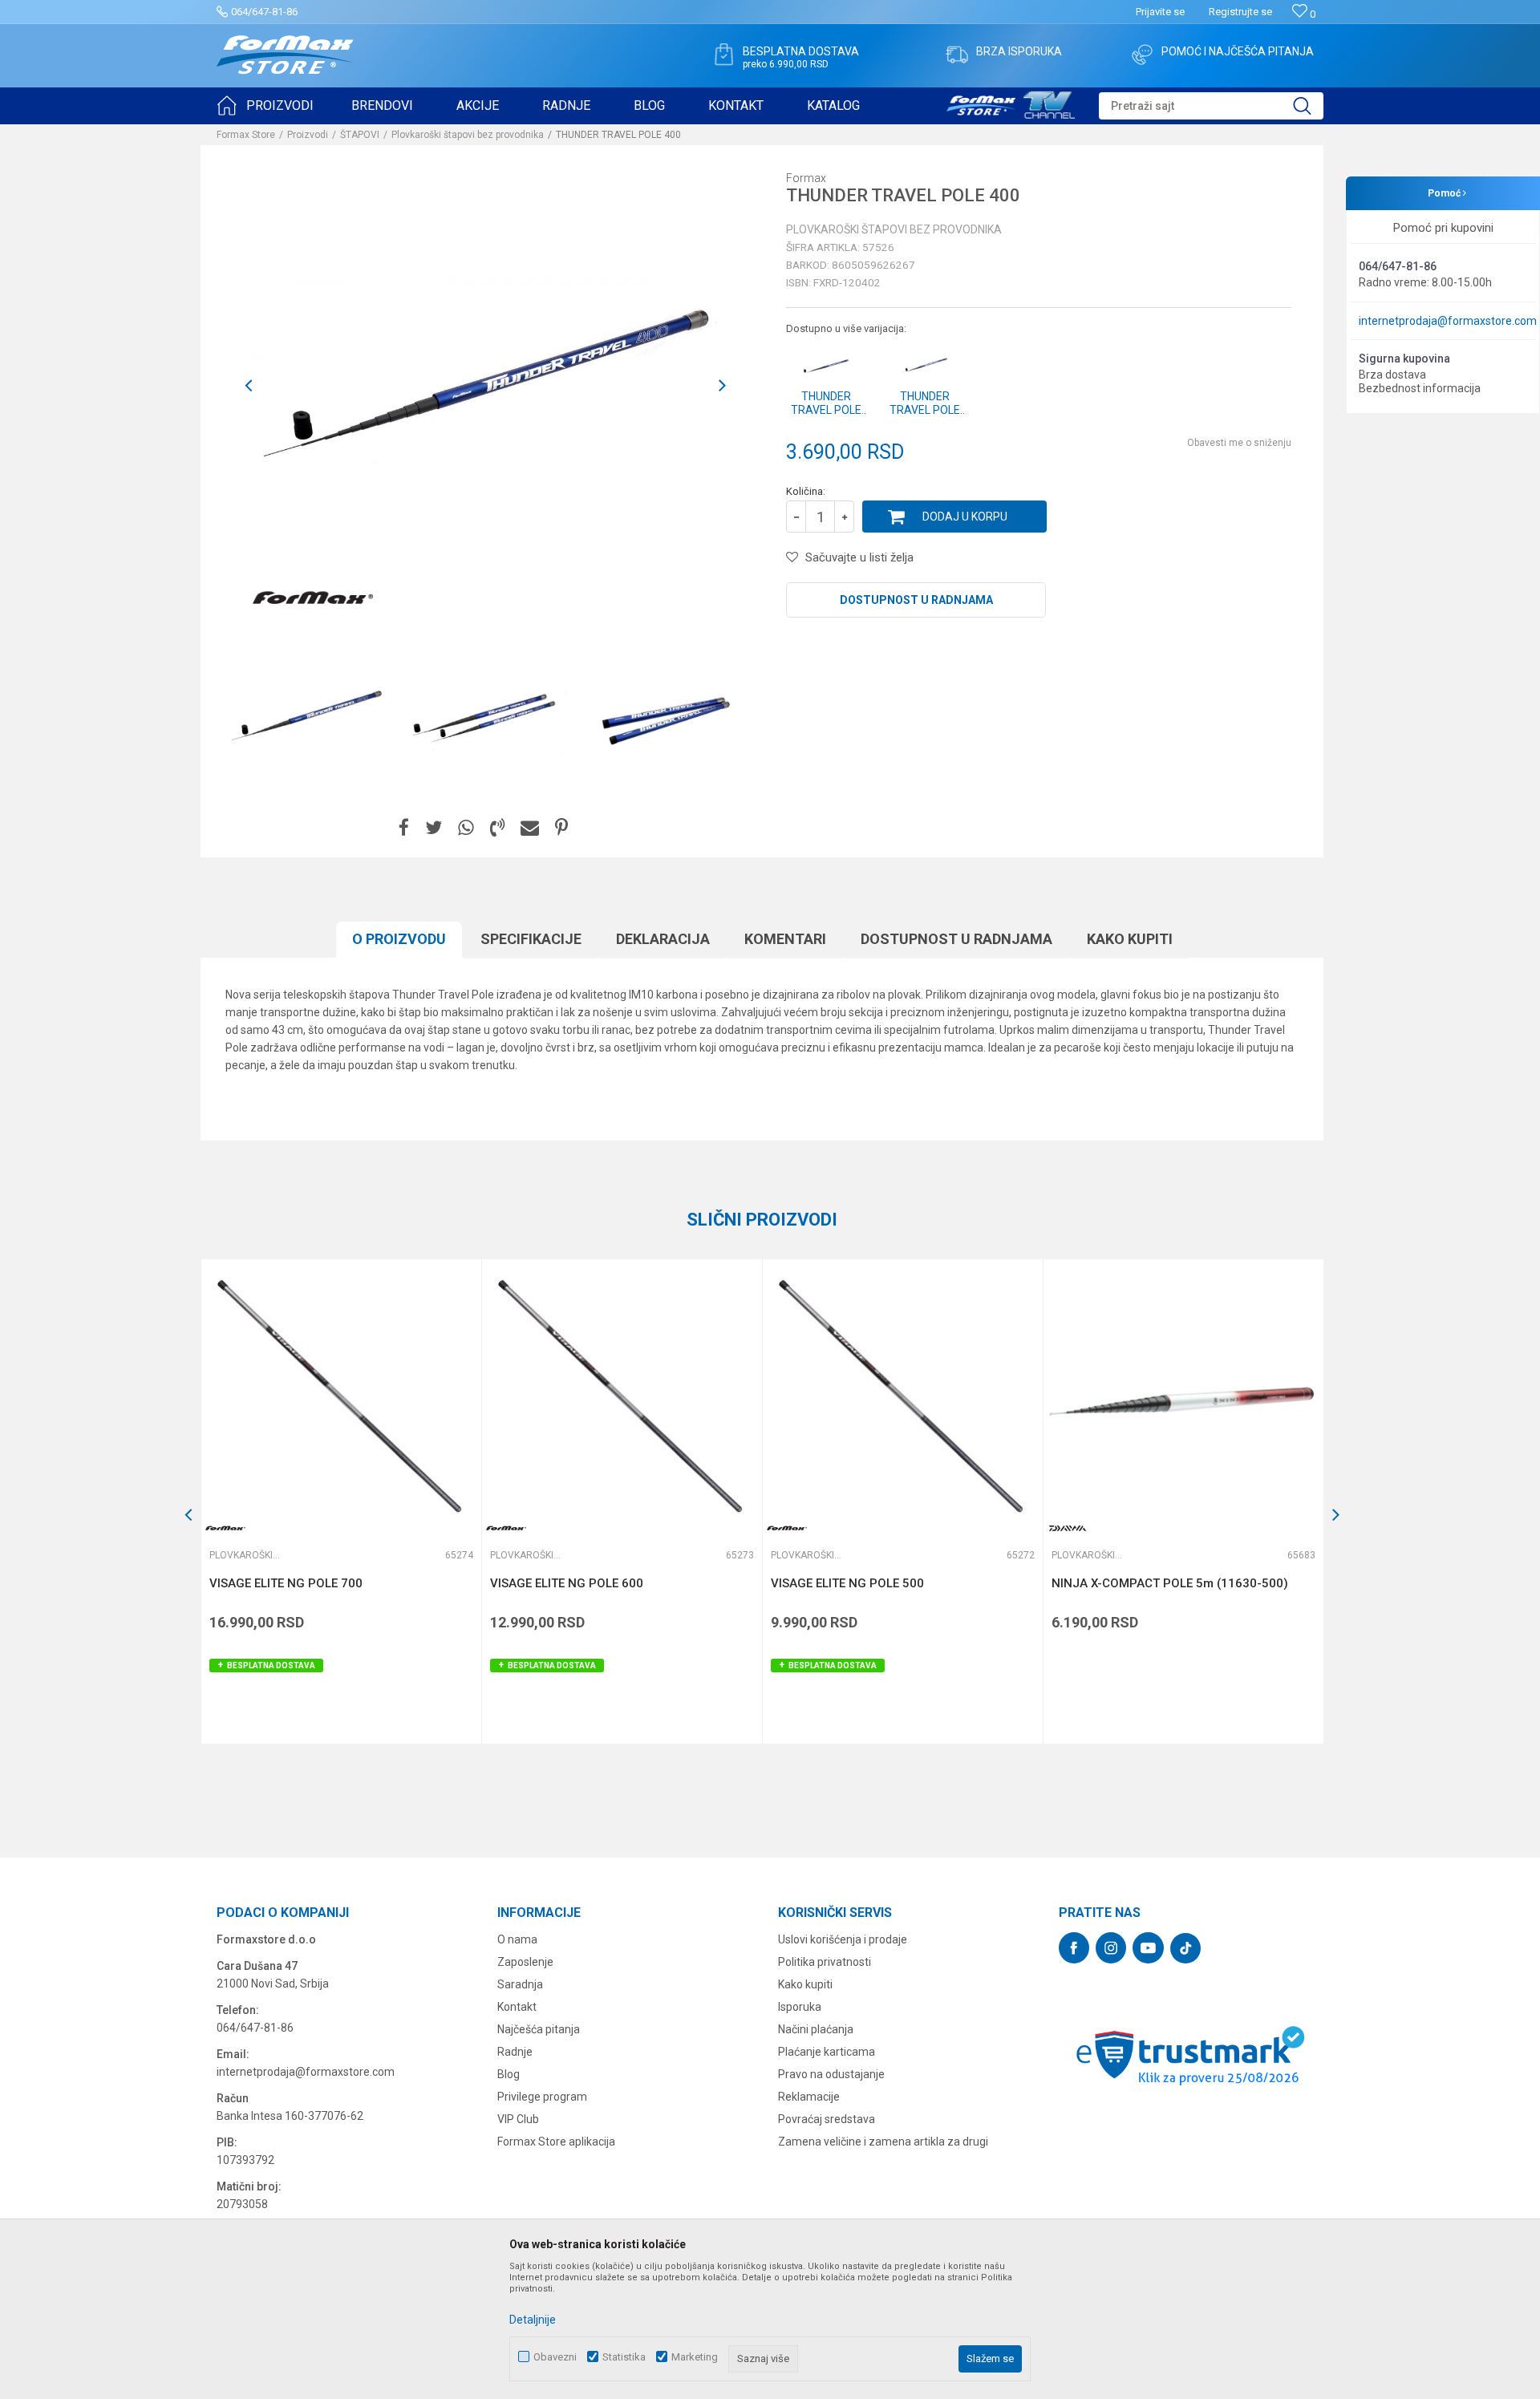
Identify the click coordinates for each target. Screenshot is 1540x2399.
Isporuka (800, 2007)
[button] (1211, 106)
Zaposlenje (525, 1962)
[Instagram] (1111, 1948)
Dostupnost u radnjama (916, 600)
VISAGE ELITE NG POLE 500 (847, 1583)
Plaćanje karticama (827, 2052)
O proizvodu (399, 939)
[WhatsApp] (466, 828)
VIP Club (518, 2119)
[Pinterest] (561, 828)
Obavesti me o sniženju (1239, 443)
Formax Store (246, 135)
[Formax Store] (285, 55)
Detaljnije (533, 2320)
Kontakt (517, 2007)
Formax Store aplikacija (556, 2142)
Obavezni (555, 2357)
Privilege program (542, 2097)
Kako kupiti (1130, 939)
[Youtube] (1148, 1948)
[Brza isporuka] (957, 55)
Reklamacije (809, 2097)
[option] (306, 716)
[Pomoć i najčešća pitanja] (1142, 55)
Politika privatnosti (825, 1962)
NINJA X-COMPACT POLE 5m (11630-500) (1170, 1583)
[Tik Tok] (1185, 1948)
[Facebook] (404, 828)
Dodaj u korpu (965, 517)
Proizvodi (308, 135)
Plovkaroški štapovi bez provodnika (468, 135)
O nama (517, 1939)
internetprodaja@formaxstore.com (1448, 321)
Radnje (515, 2052)
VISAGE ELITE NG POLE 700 (286, 1583)
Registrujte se (1240, 12)
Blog (509, 2074)
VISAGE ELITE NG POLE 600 (567, 1583)
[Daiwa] (1068, 1528)
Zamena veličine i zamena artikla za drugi (883, 2142)
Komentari (785, 939)
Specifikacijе (531, 939)
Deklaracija (663, 939)
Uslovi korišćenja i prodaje (843, 1939)
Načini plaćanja (816, 2029)
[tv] (1011, 103)
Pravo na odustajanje (831, 2074)
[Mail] (530, 828)
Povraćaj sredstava (827, 2119)
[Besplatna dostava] (723, 55)
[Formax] (313, 598)
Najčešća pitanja (539, 2029)
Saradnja (520, 1984)
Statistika (624, 2357)
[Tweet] (434, 828)
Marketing (695, 2357)
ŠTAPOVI (360, 135)
